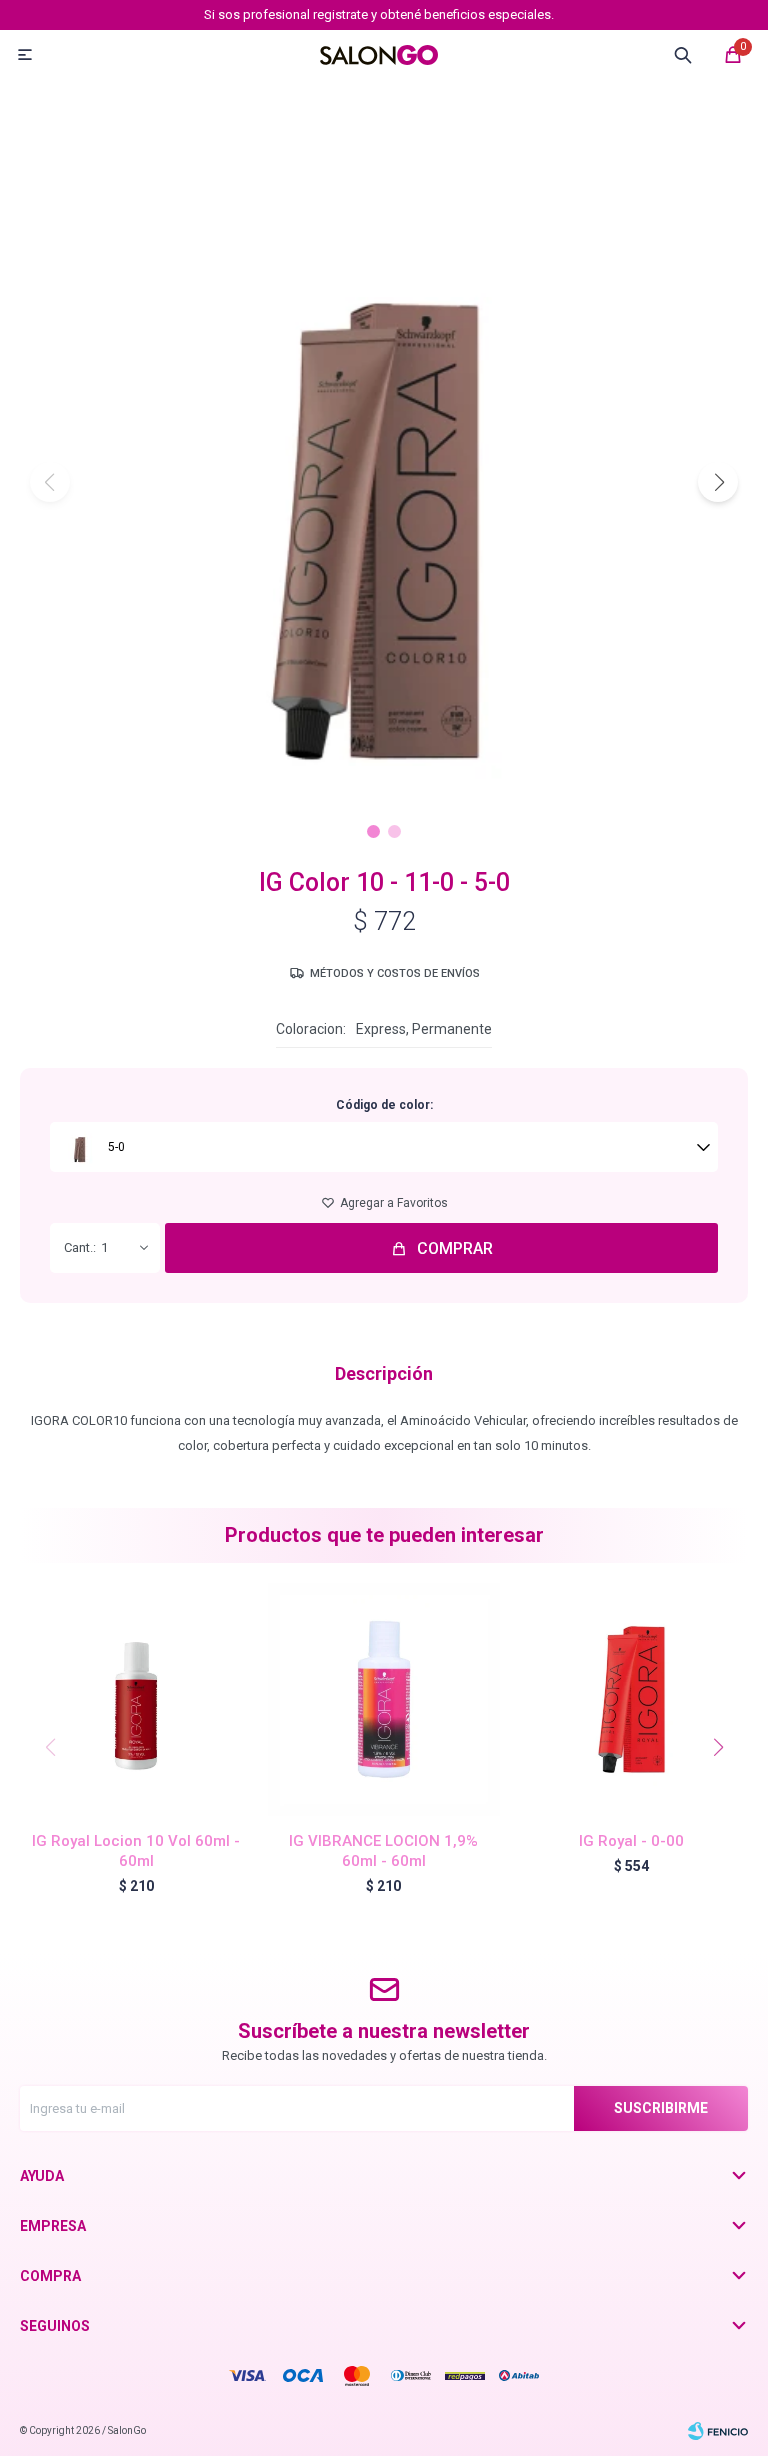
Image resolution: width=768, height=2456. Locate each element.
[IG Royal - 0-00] (631, 1699)
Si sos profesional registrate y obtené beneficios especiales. (379, 14)
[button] (718, 482)
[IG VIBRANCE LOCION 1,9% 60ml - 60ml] (384, 1699)
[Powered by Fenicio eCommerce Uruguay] (718, 2431)
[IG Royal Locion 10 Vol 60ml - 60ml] (136, 1699)
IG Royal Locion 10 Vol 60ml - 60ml (136, 1851)
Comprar (455, 1248)
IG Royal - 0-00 (631, 1841)
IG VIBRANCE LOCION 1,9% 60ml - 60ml (383, 1851)
